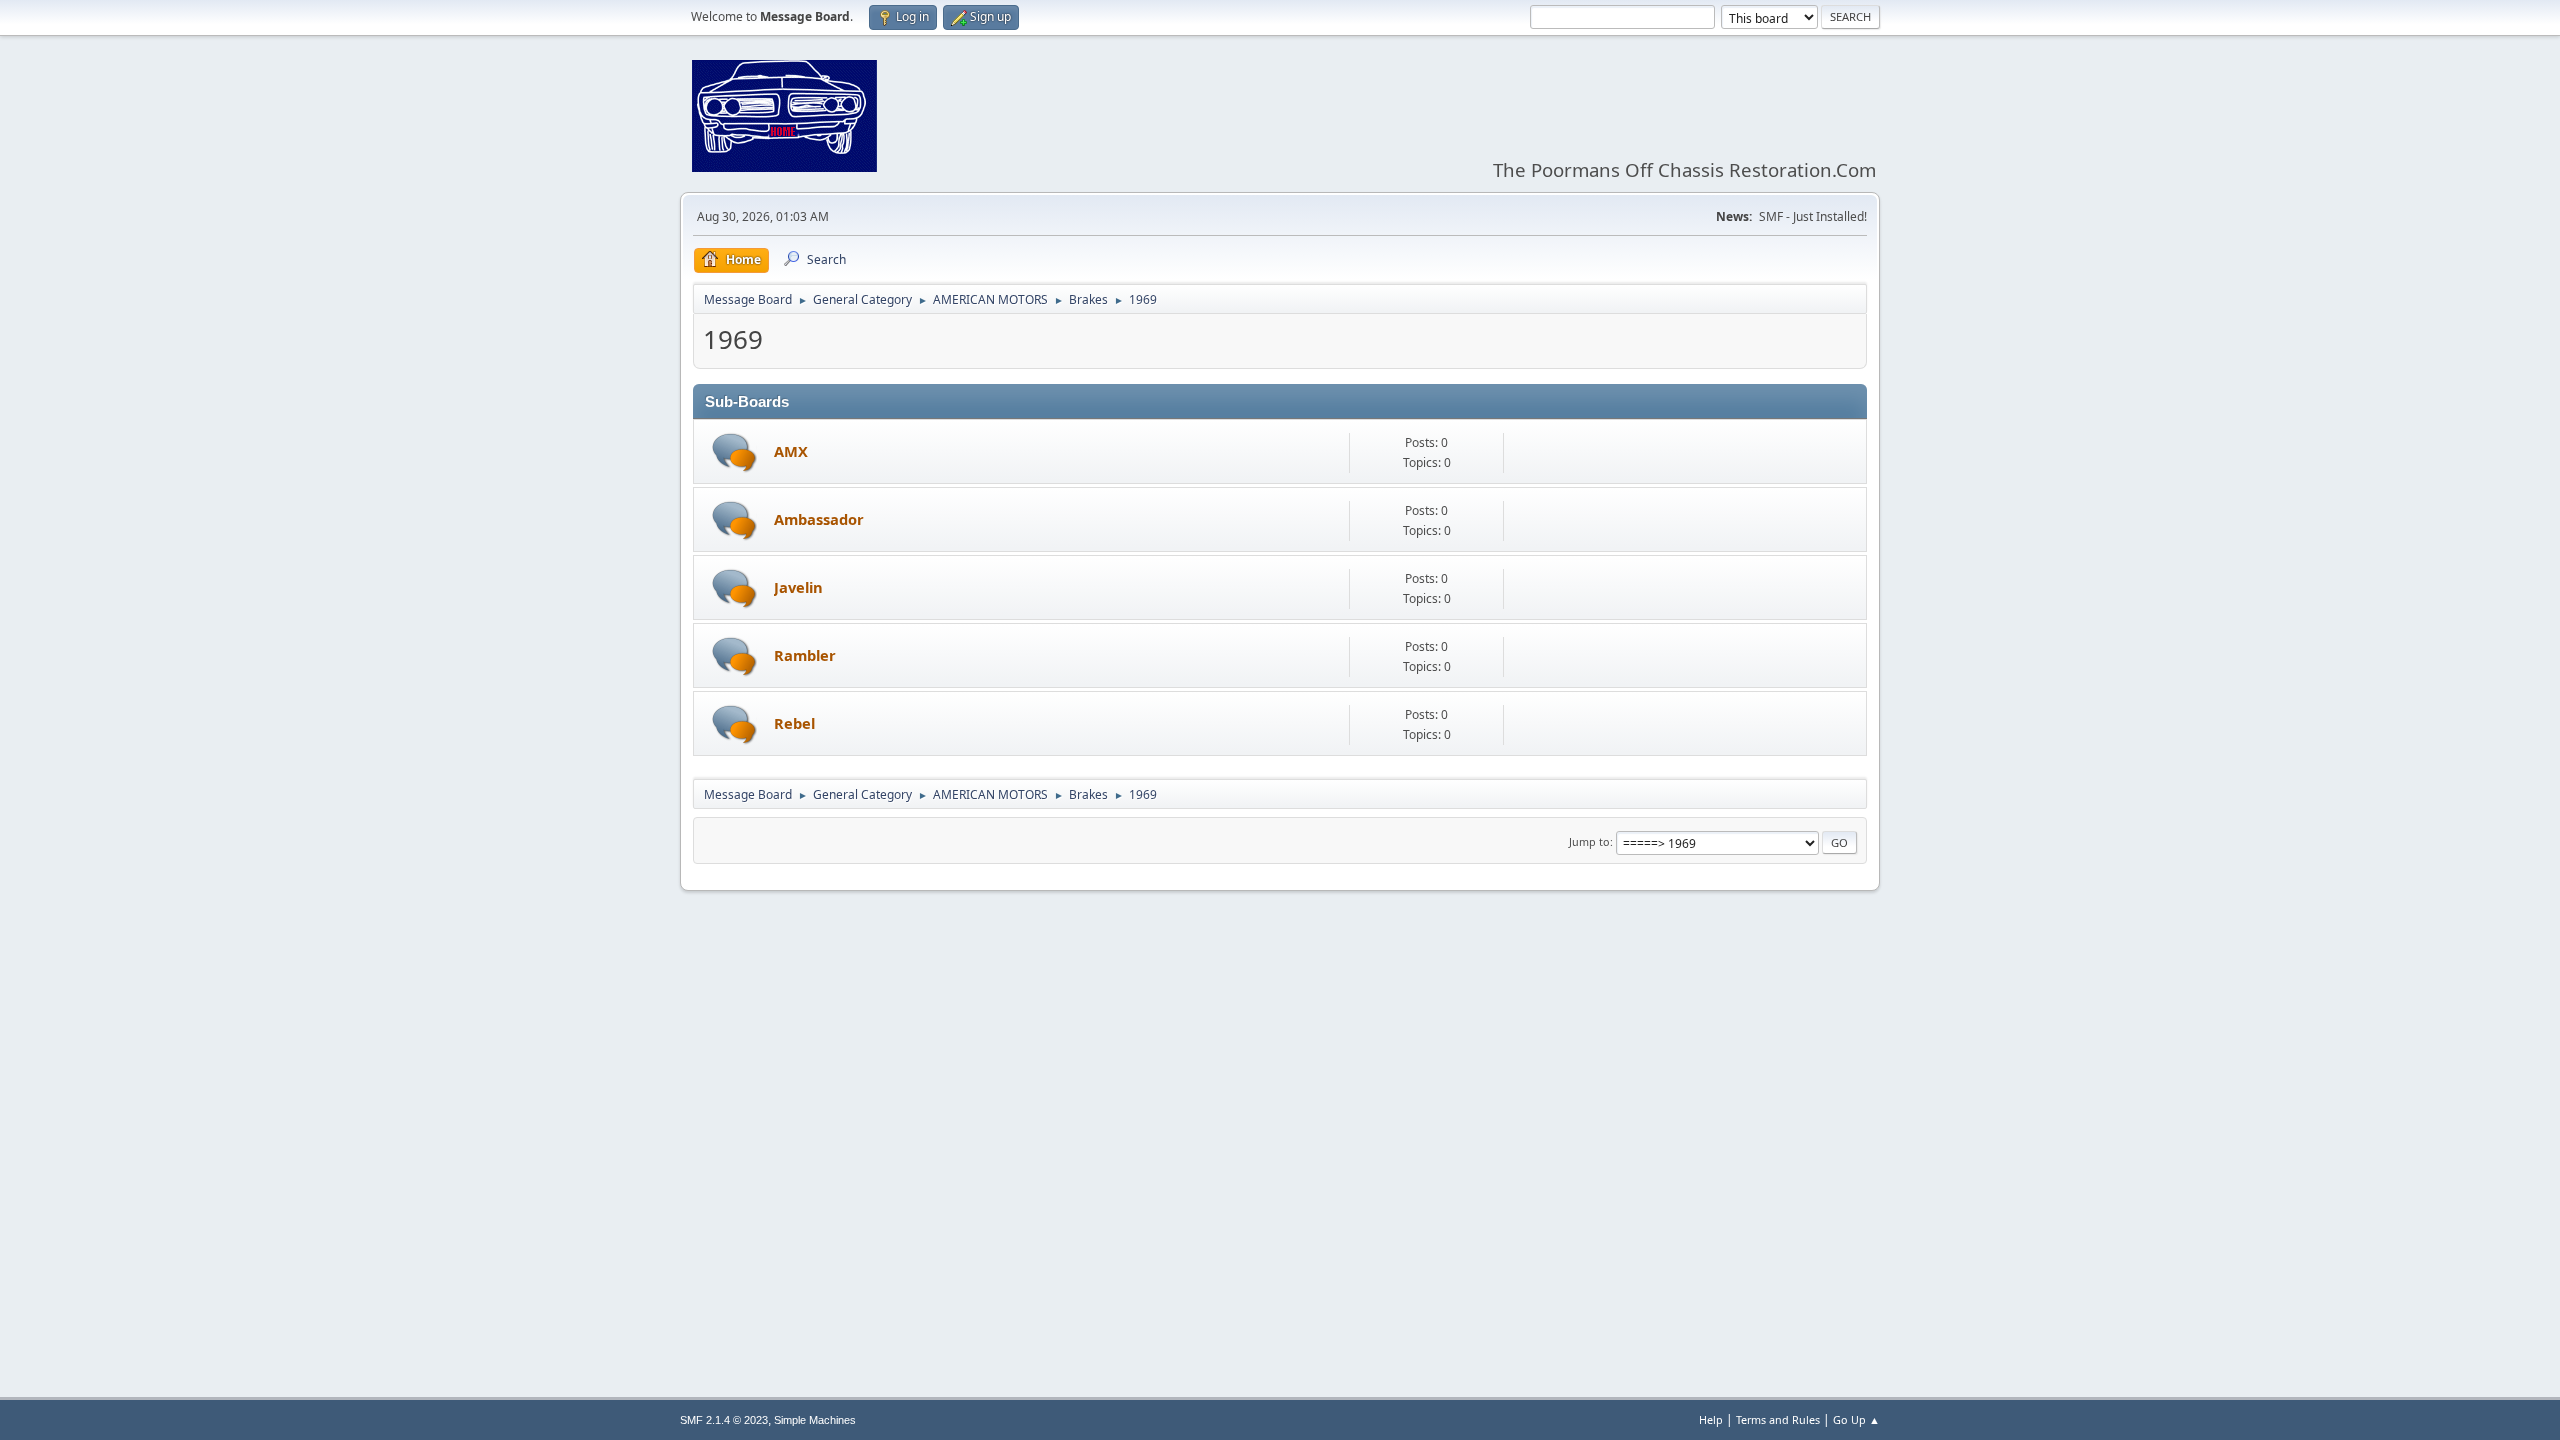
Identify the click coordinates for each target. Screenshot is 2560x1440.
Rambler (805, 655)
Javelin (798, 587)
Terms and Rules (1778, 1419)
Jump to (1589, 841)
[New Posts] (734, 452)
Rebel (794, 723)
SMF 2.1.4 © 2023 (724, 1420)
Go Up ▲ (1856, 1419)
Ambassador (819, 519)
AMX (791, 451)
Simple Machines (815, 1420)
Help (1711, 1419)
